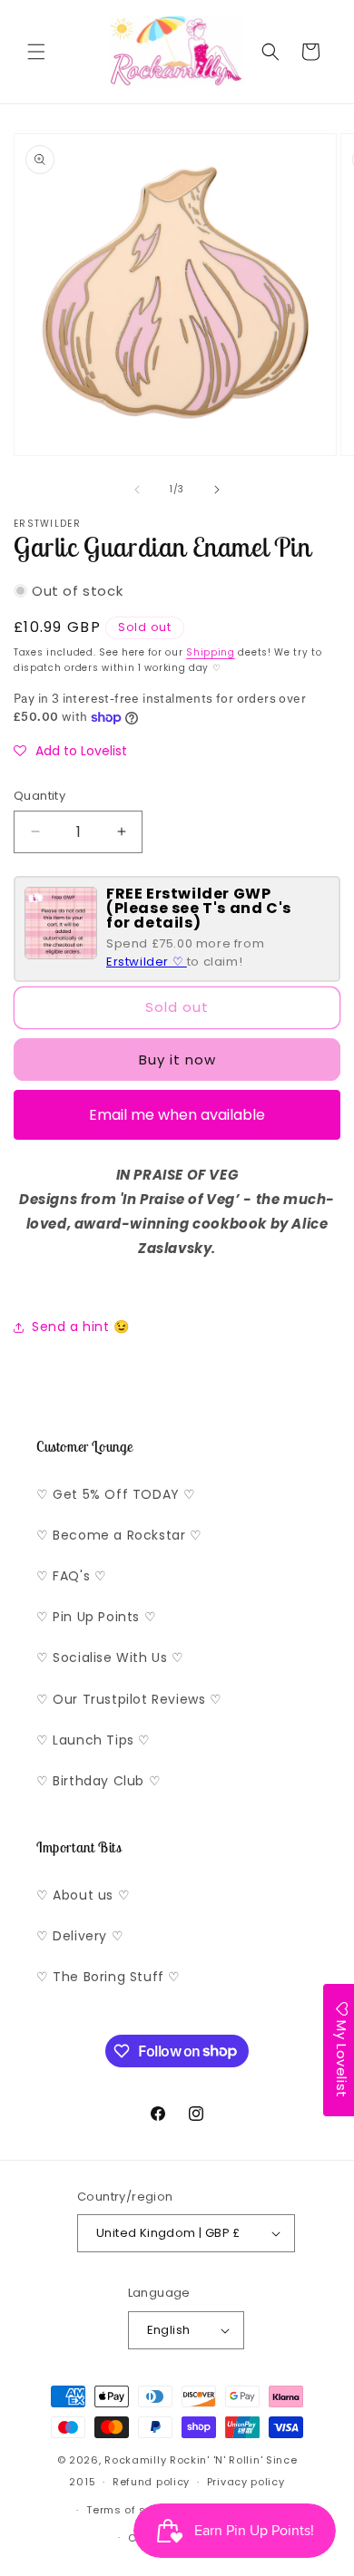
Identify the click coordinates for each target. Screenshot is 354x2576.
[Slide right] (217, 490)
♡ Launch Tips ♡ (93, 1740)
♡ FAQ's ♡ (71, 1576)
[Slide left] (137, 490)
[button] (36, 52)
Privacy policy (246, 2482)
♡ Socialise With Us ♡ (110, 1657)
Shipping (211, 652)
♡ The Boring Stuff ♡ (108, 1977)
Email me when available (177, 1115)
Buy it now (177, 1060)
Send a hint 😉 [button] (81, 1327)
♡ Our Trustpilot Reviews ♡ (129, 1699)
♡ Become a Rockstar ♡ (119, 1535)
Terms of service (133, 2510)
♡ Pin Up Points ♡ (96, 1617)
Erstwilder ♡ (147, 962)
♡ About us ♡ (83, 1895)
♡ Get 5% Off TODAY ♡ (116, 1494)
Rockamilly (135, 2460)
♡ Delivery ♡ (80, 1936)
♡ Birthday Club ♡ (98, 1781)
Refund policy (151, 2482)
